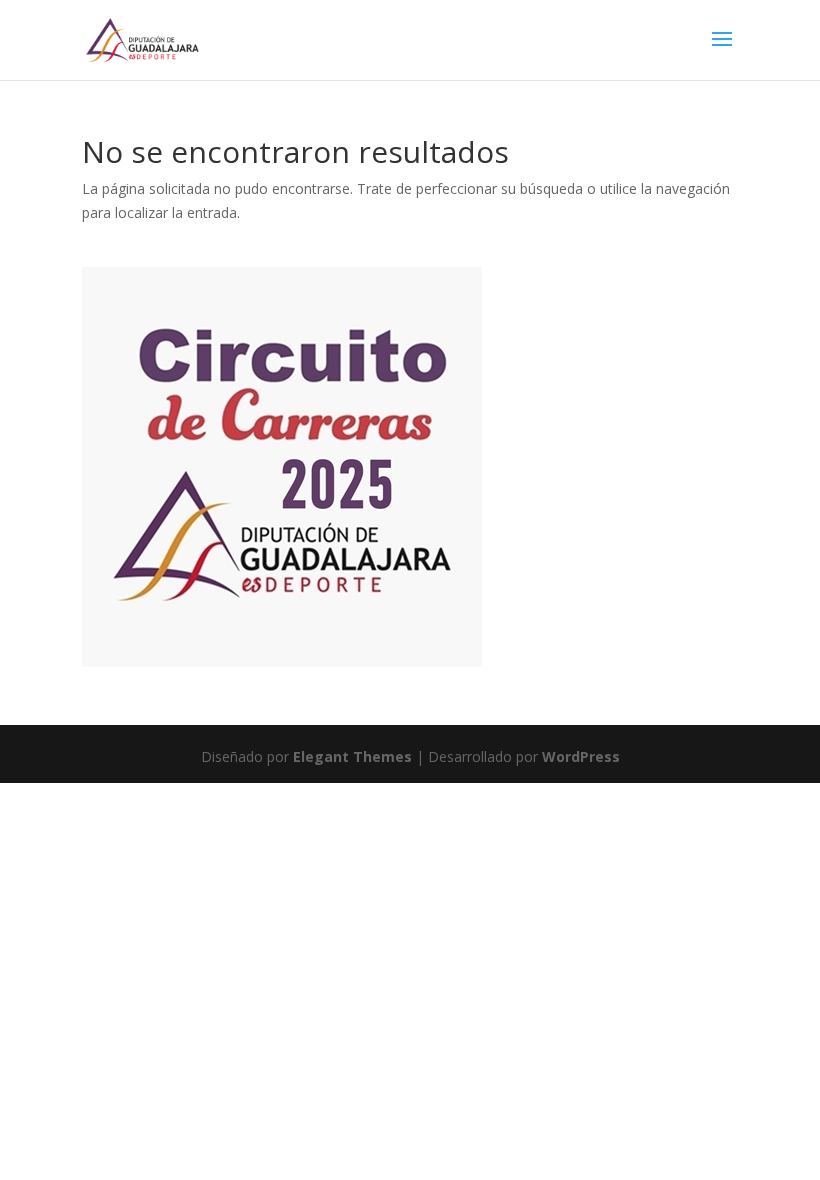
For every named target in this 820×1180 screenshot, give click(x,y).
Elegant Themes (352, 756)
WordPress (581, 756)
